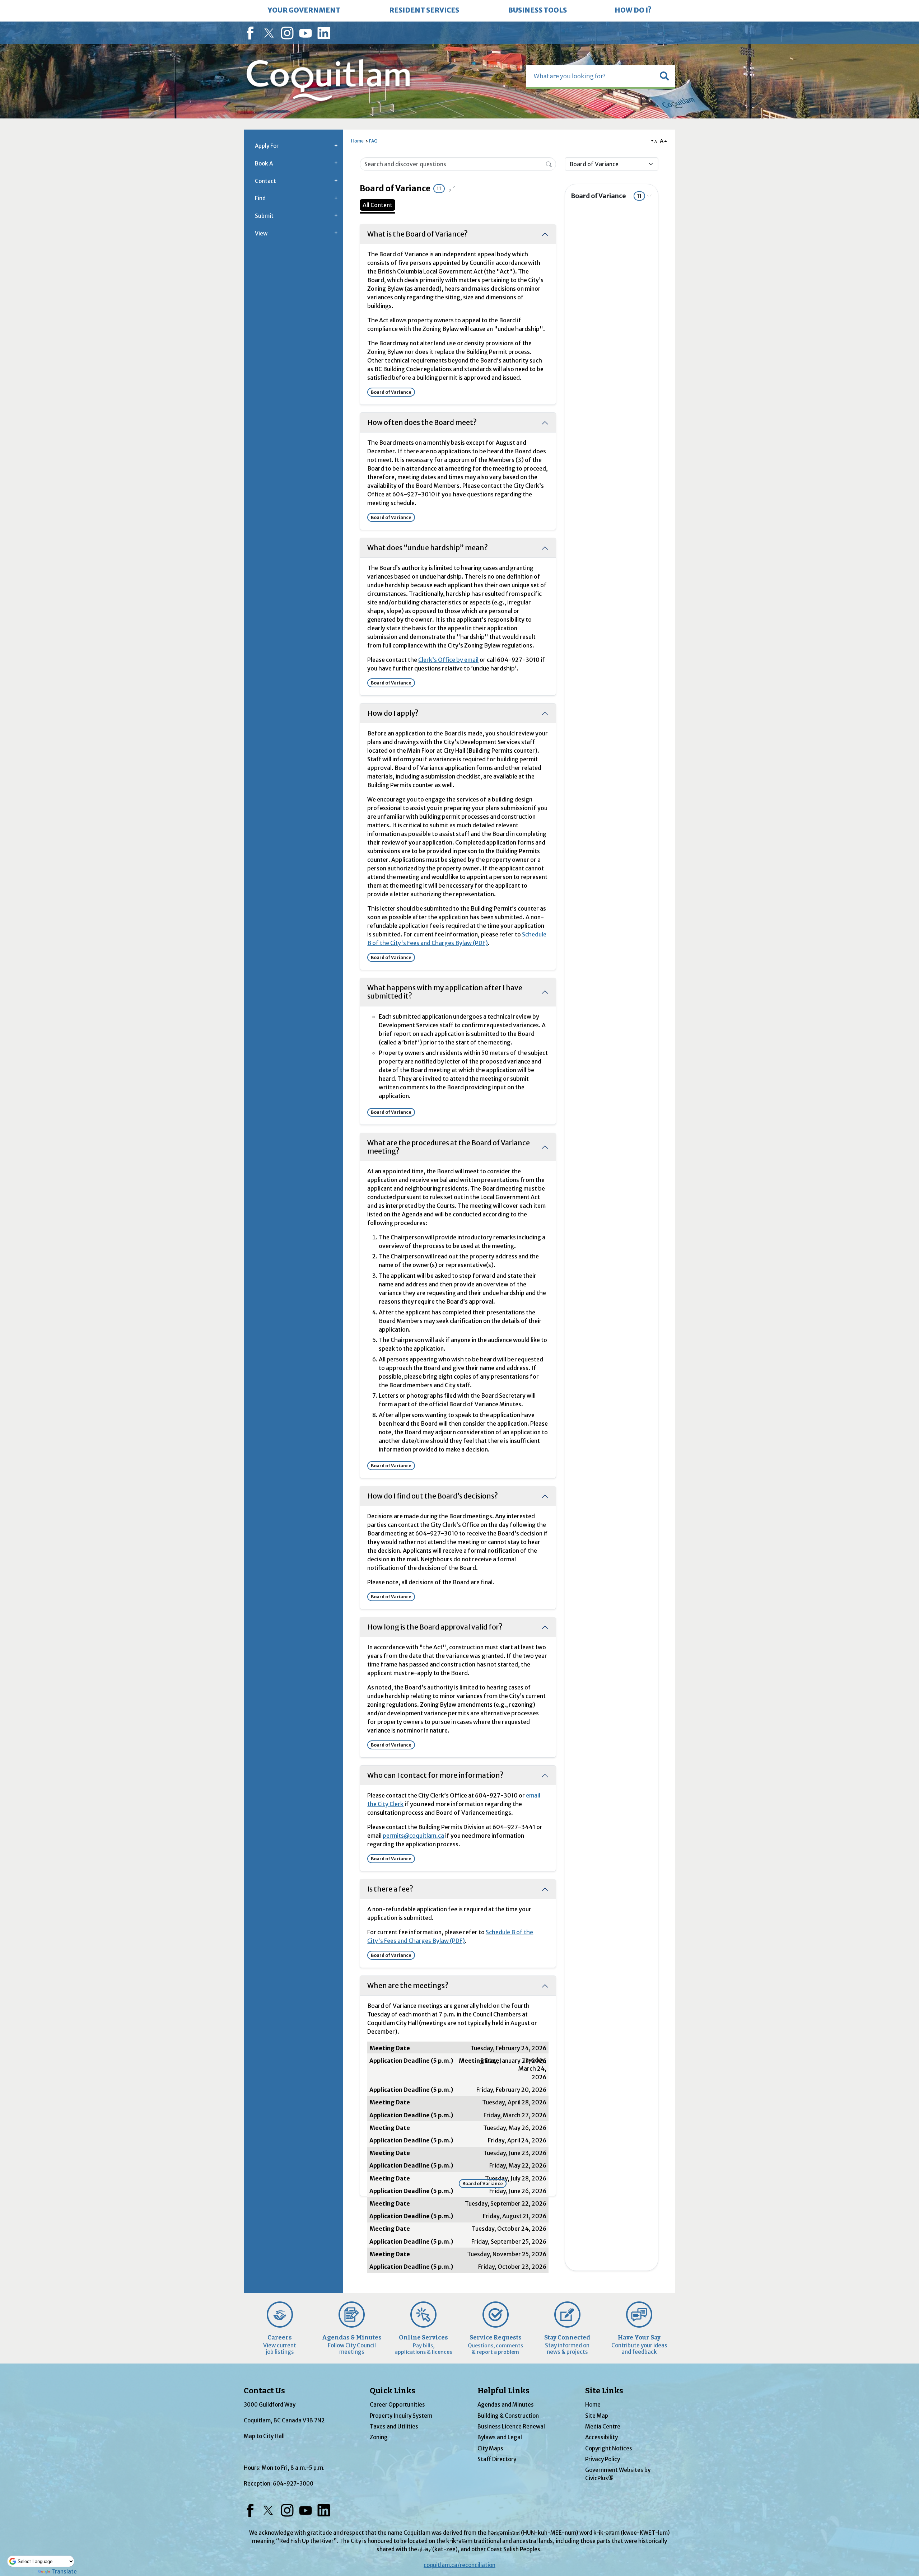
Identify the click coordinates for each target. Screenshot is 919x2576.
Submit (264, 216)
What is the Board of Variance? (417, 234)
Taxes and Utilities (394, 2427)
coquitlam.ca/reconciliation (459, 2565)
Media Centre (603, 2427)
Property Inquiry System (401, 2416)
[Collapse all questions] (452, 189)
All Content (377, 205)
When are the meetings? (408, 1986)
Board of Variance (606, 196)
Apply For (267, 146)
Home (357, 141)
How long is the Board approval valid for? (435, 1627)
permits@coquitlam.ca (413, 1836)
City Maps (490, 2448)
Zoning (379, 2437)
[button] (664, 76)
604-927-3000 (293, 2484)
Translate (64, 2572)
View (261, 233)
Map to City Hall (264, 2436)
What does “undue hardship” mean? (428, 548)
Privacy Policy (603, 2459)
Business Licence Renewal (511, 2427)
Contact (265, 181)
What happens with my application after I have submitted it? (445, 992)
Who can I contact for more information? (435, 1775)
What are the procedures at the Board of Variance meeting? (449, 1147)
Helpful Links (503, 2391)
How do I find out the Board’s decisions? (433, 1496)
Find (260, 198)
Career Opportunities (397, 2405)
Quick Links (393, 2391)
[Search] (549, 164)
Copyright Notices (609, 2448)
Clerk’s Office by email (448, 660)
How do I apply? (393, 713)
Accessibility (601, 2437)
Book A (264, 163)
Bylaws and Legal (500, 2437)
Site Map (597, 2416)
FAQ (373, 141)
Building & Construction (508, 2416)
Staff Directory (497, 2459)
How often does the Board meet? (422, 422)
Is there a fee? (390, 1889)
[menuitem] (304, 11)
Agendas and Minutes (506, 2405)
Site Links (604, 2391)
